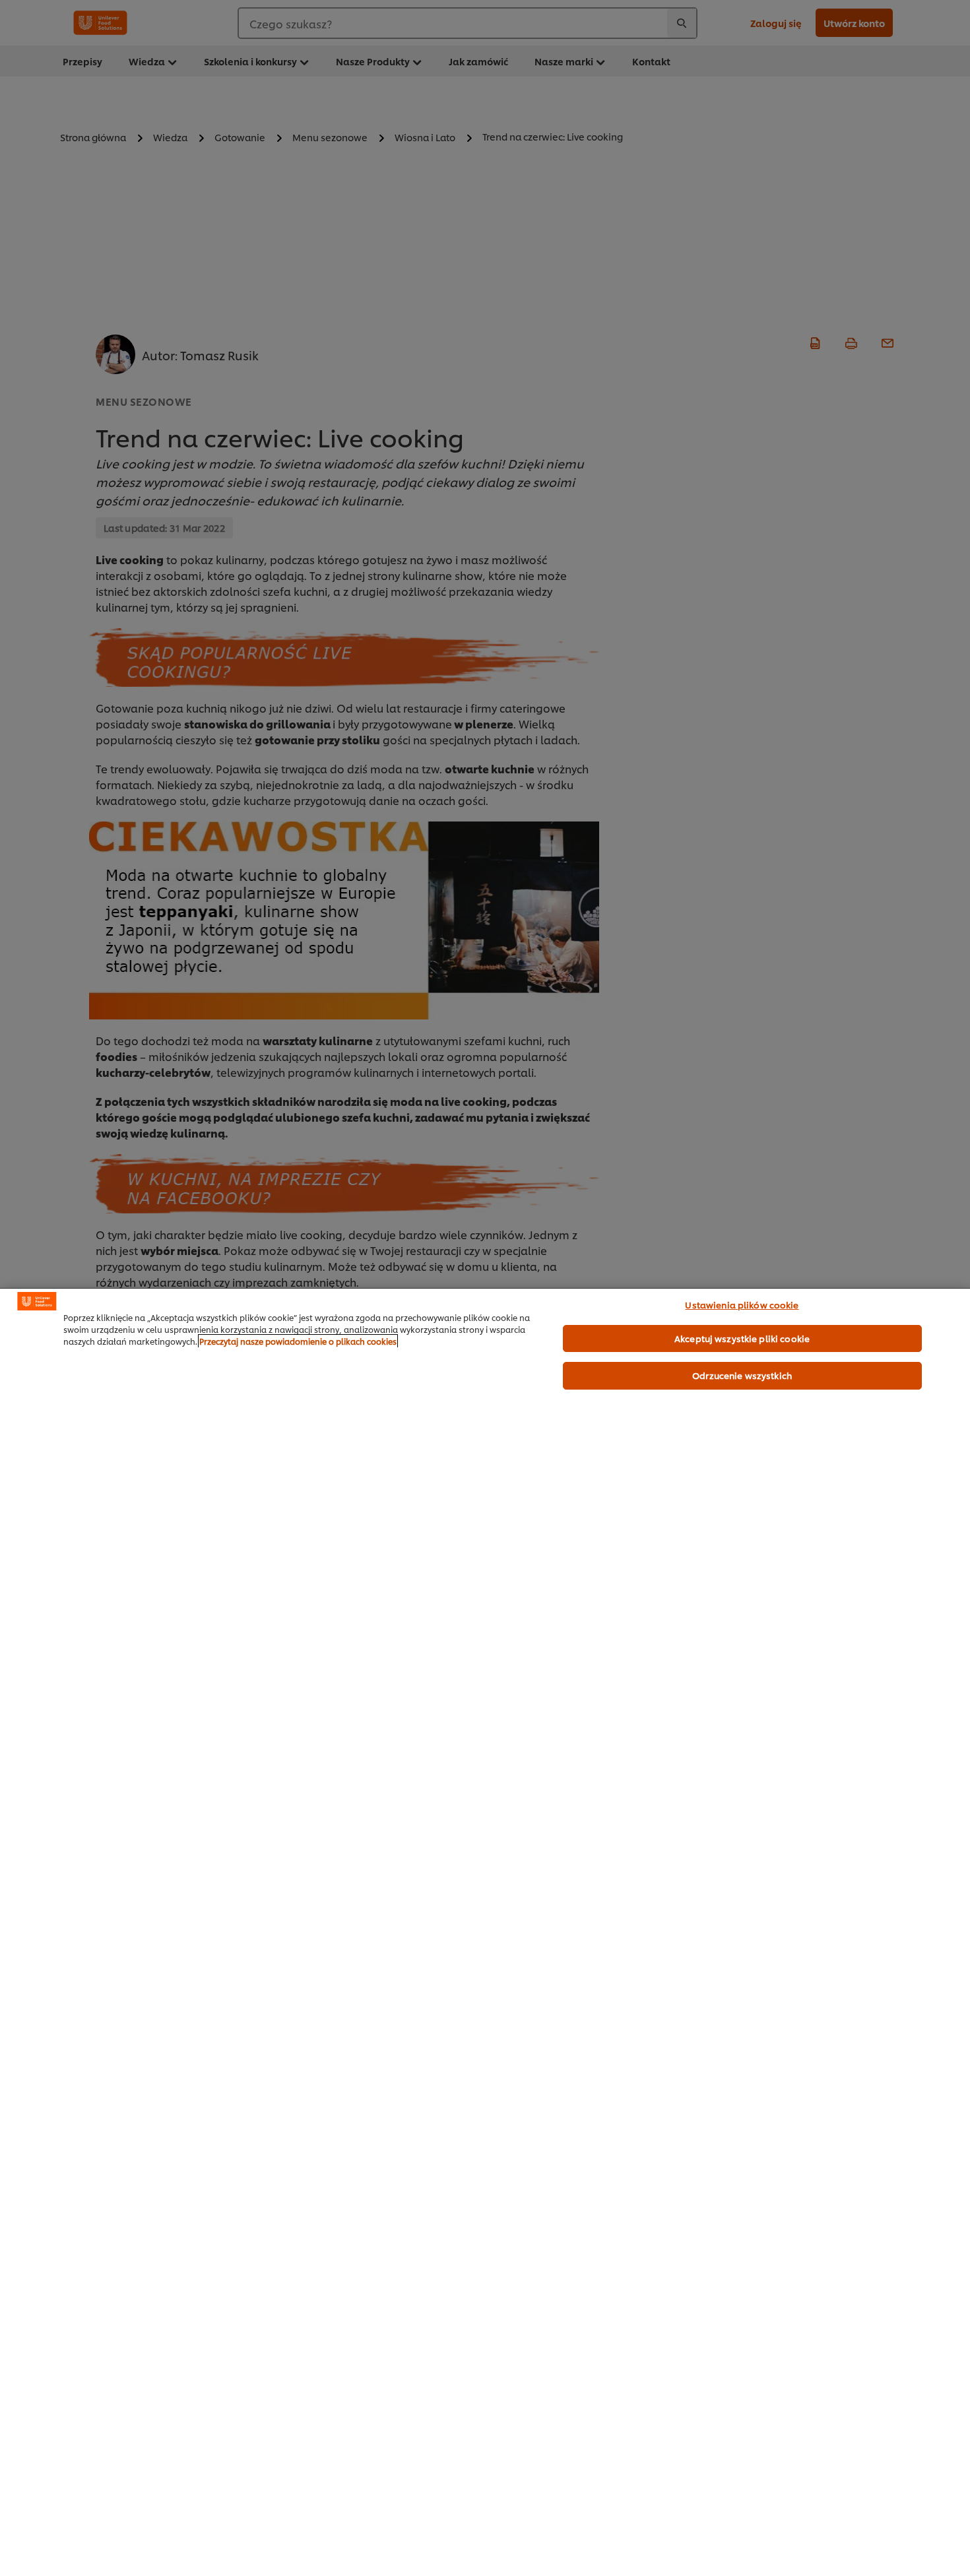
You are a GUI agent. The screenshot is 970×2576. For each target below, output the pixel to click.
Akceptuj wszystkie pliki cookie (742, 1338)
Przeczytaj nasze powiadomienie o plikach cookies (298, 1341)
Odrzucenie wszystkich (742, 1375)
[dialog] (485, 1932)
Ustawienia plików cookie (742, 1304)
